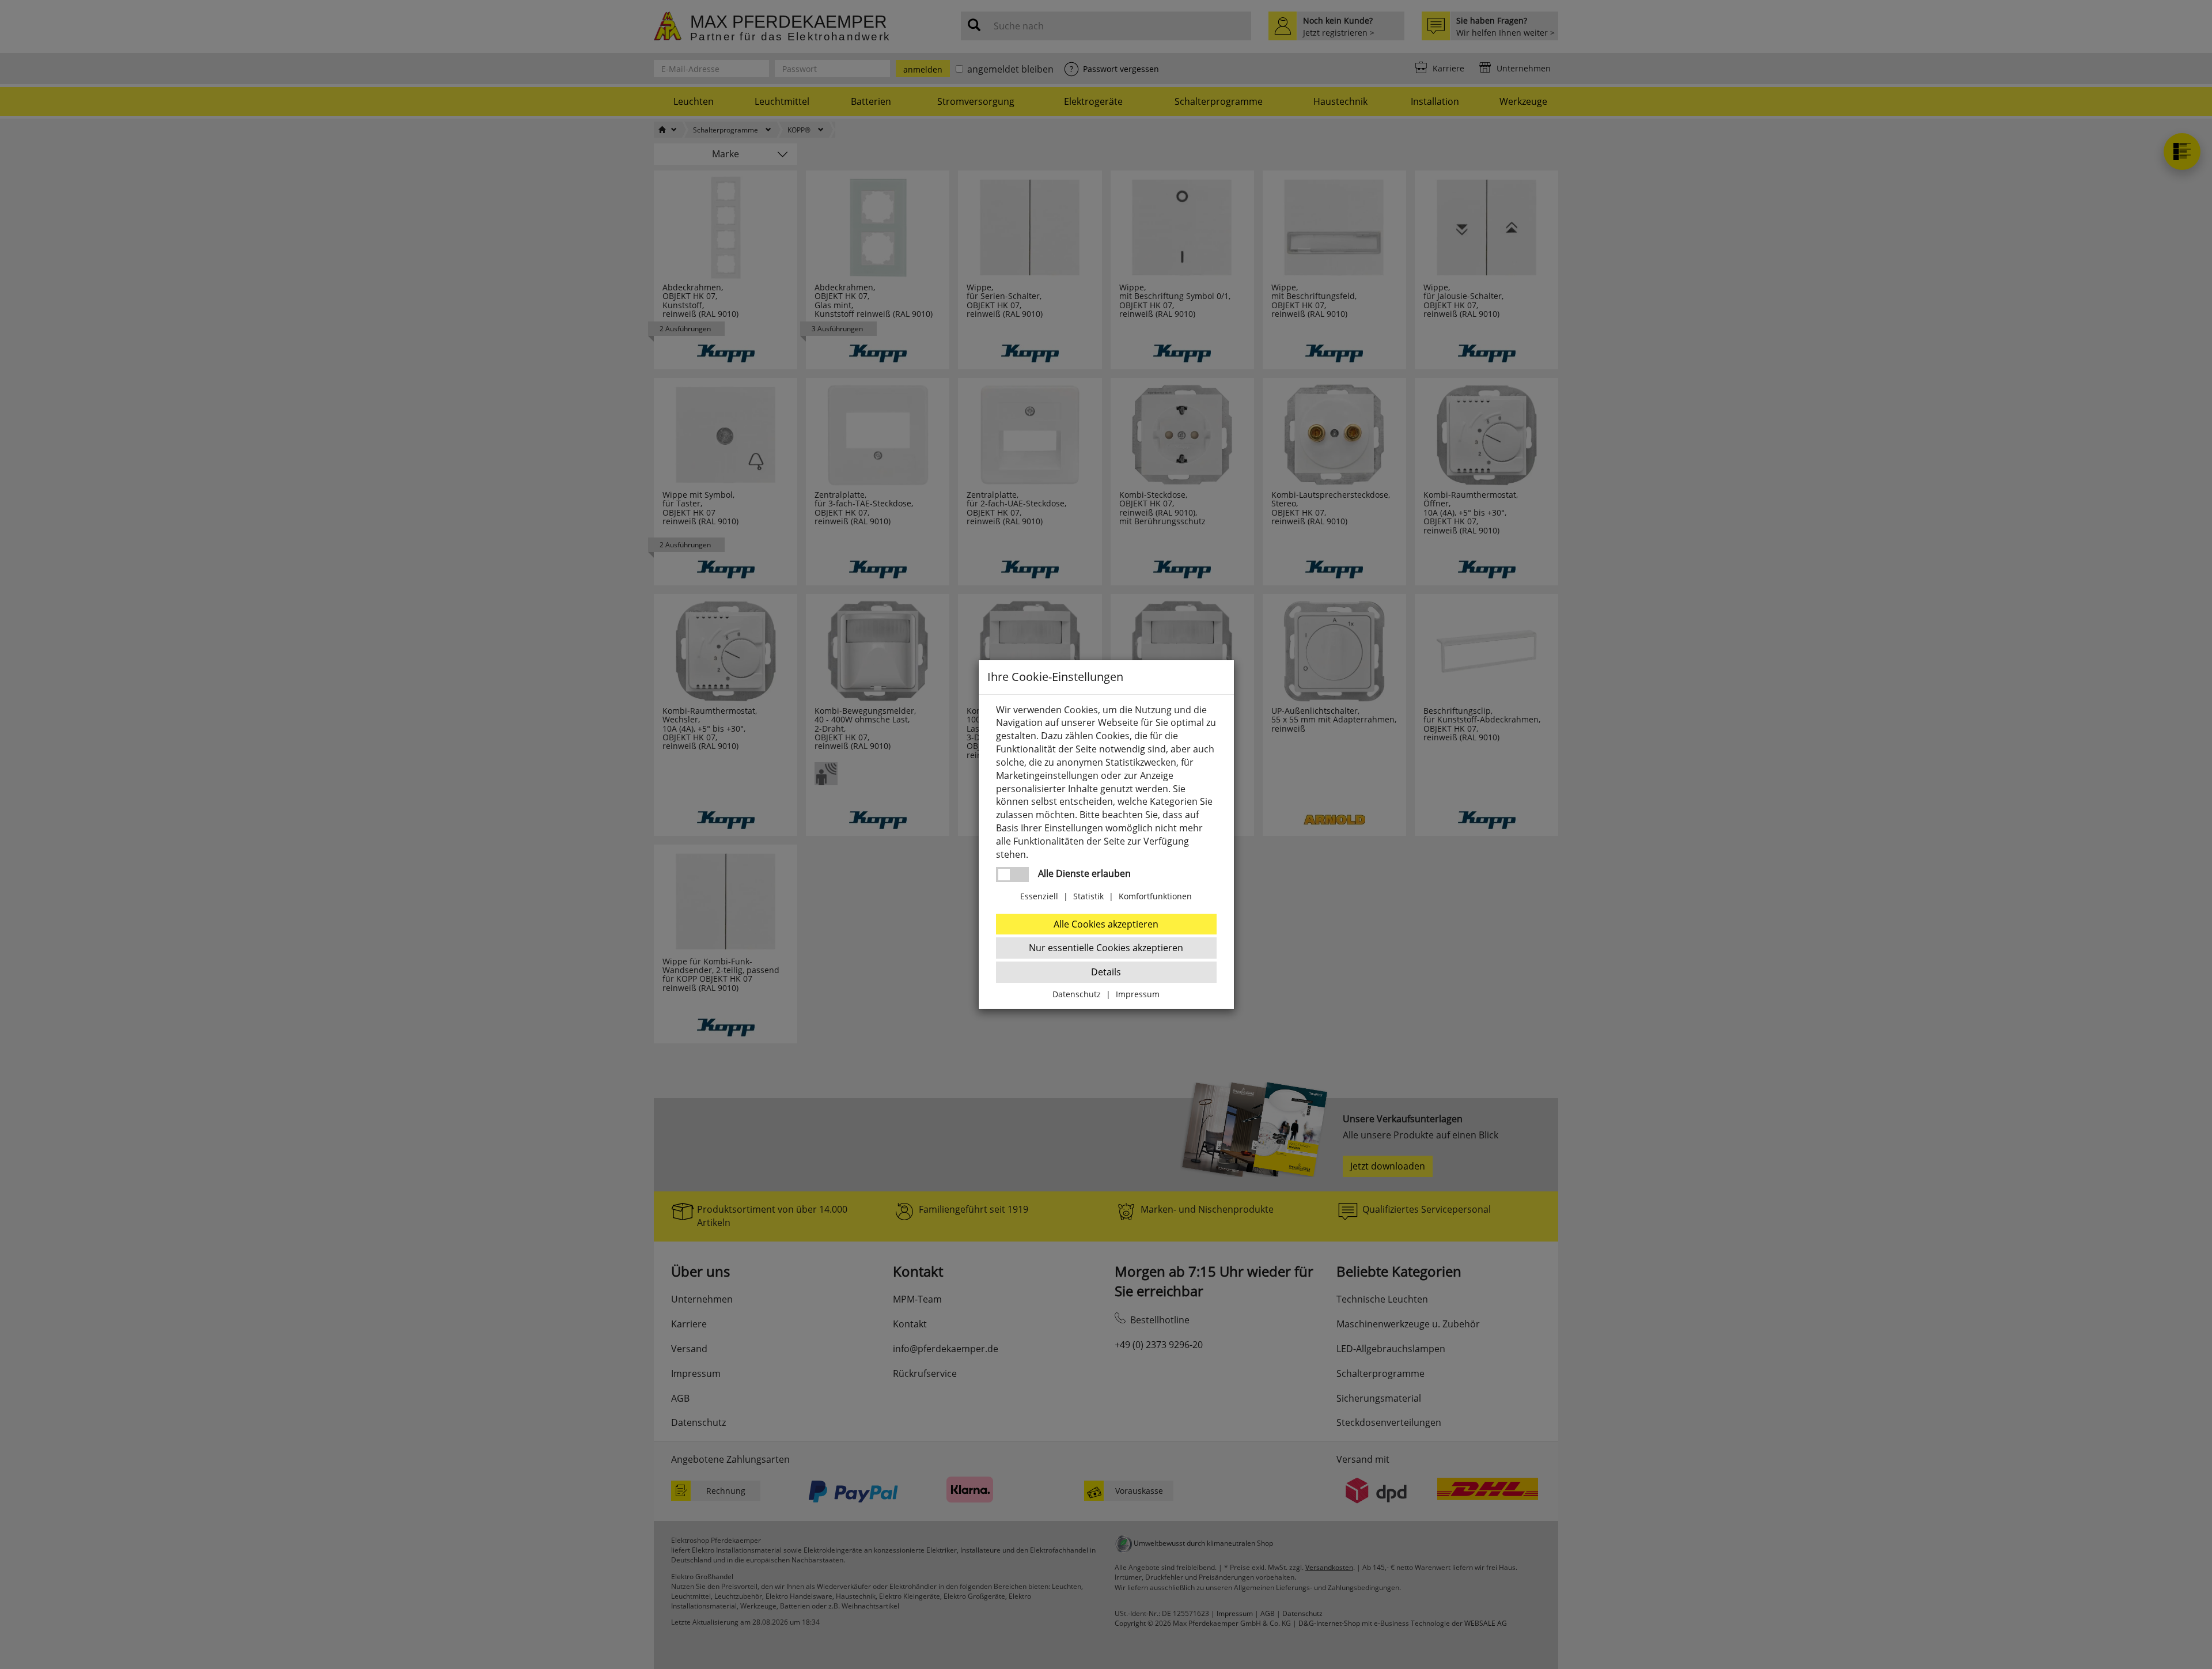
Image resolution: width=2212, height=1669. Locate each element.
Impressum (1138, 994)
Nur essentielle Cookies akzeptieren (1106, 948)
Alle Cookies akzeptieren (1106, 924)
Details (1106, 972)
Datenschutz (1077, 994)
